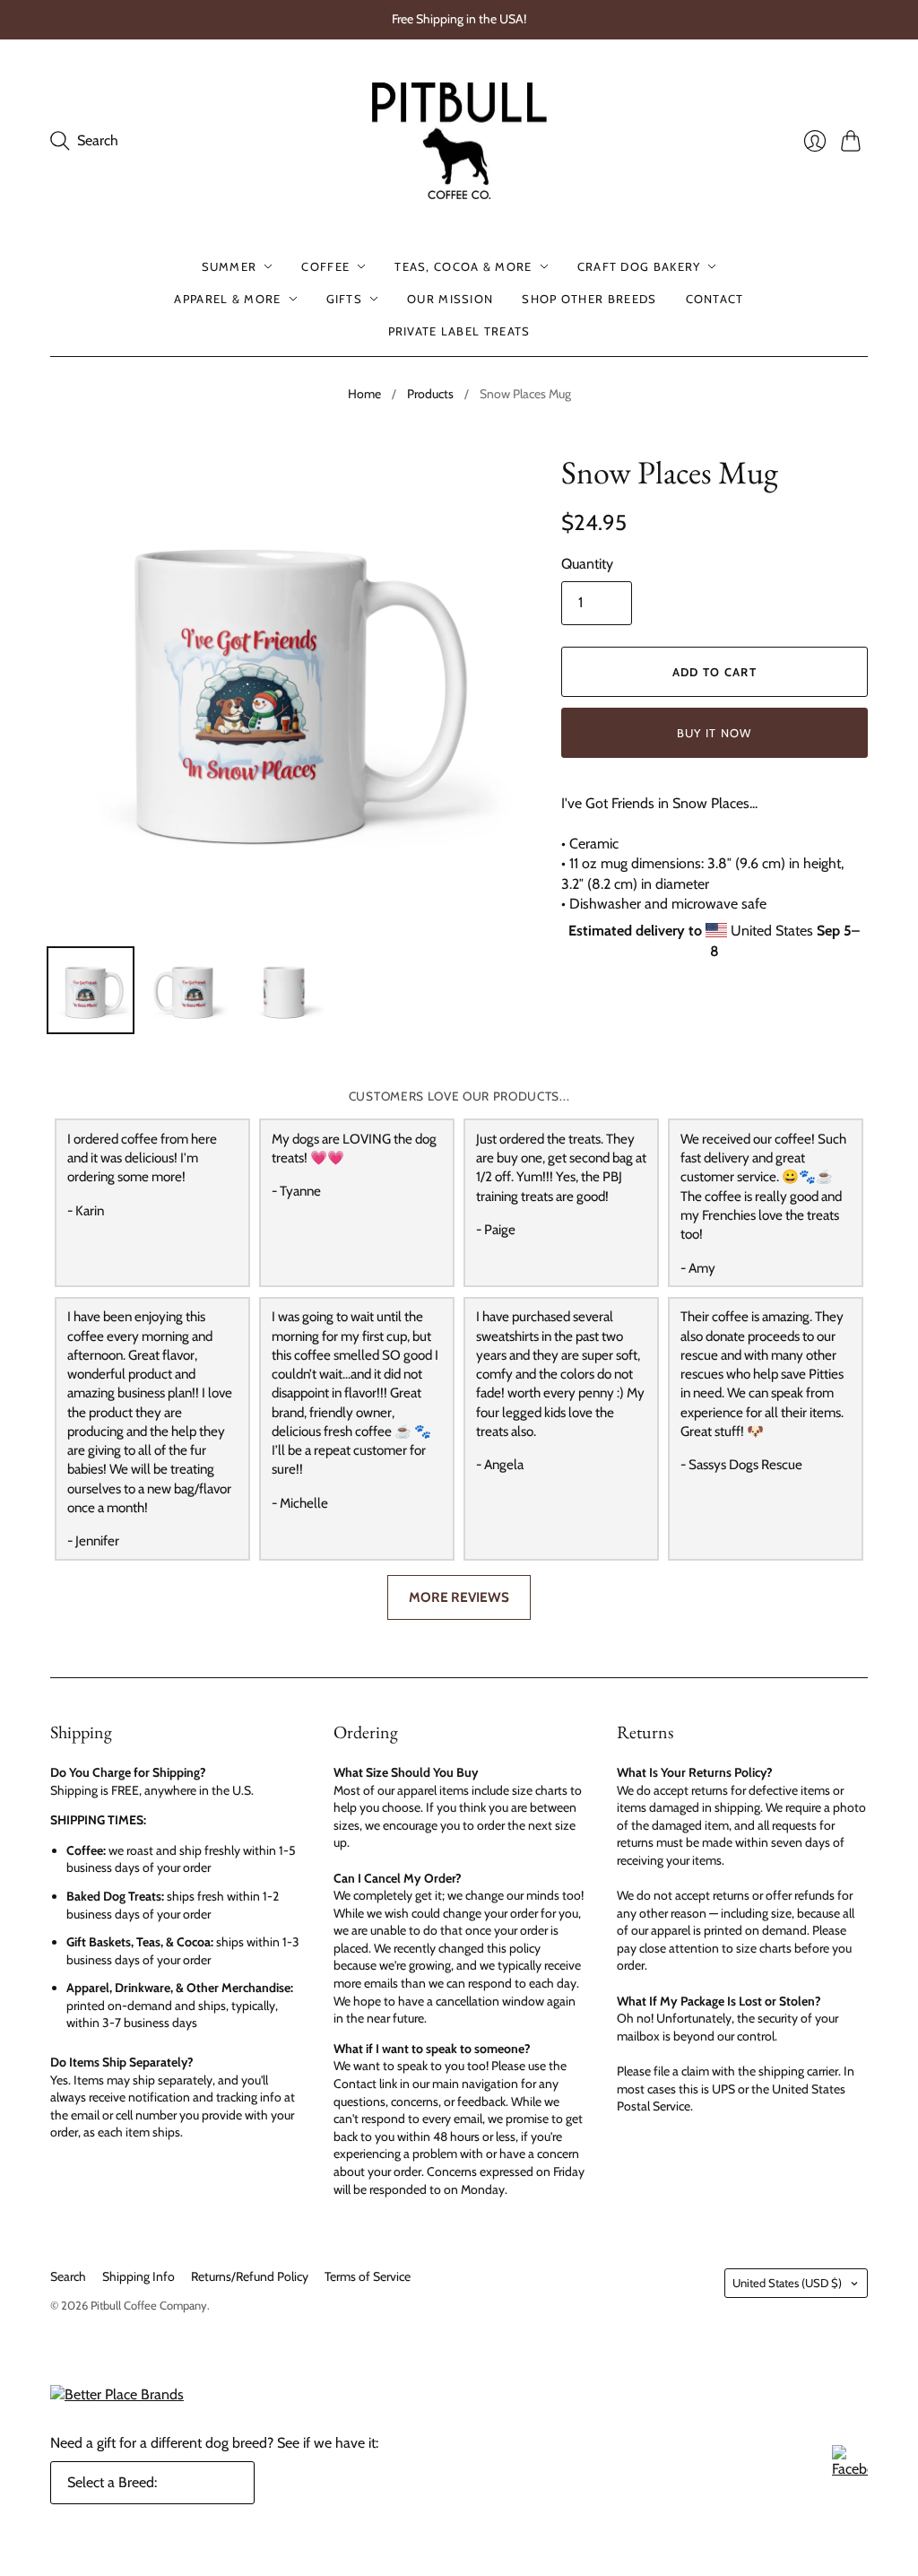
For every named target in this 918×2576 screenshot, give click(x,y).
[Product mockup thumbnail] (91, 990)
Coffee (325, 266)
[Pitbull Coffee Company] (459, 141)
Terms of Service (368, 2276)
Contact (715, 299)
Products (430, 394)
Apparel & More (227, 299)
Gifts (345, 299)
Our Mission (450, 299)
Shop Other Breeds (589, 299)
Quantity (587, 564)
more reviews (459, 1597)
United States (787, 2283)
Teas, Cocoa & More (463, 266)
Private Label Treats (459, 331)
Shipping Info (139, 2276)
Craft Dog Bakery (639, 266)
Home (364, 394)
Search (68, 2276)
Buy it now (714, 733)
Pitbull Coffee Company (149, 2305)
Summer (229, 266)
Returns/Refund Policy (250, 2276)
